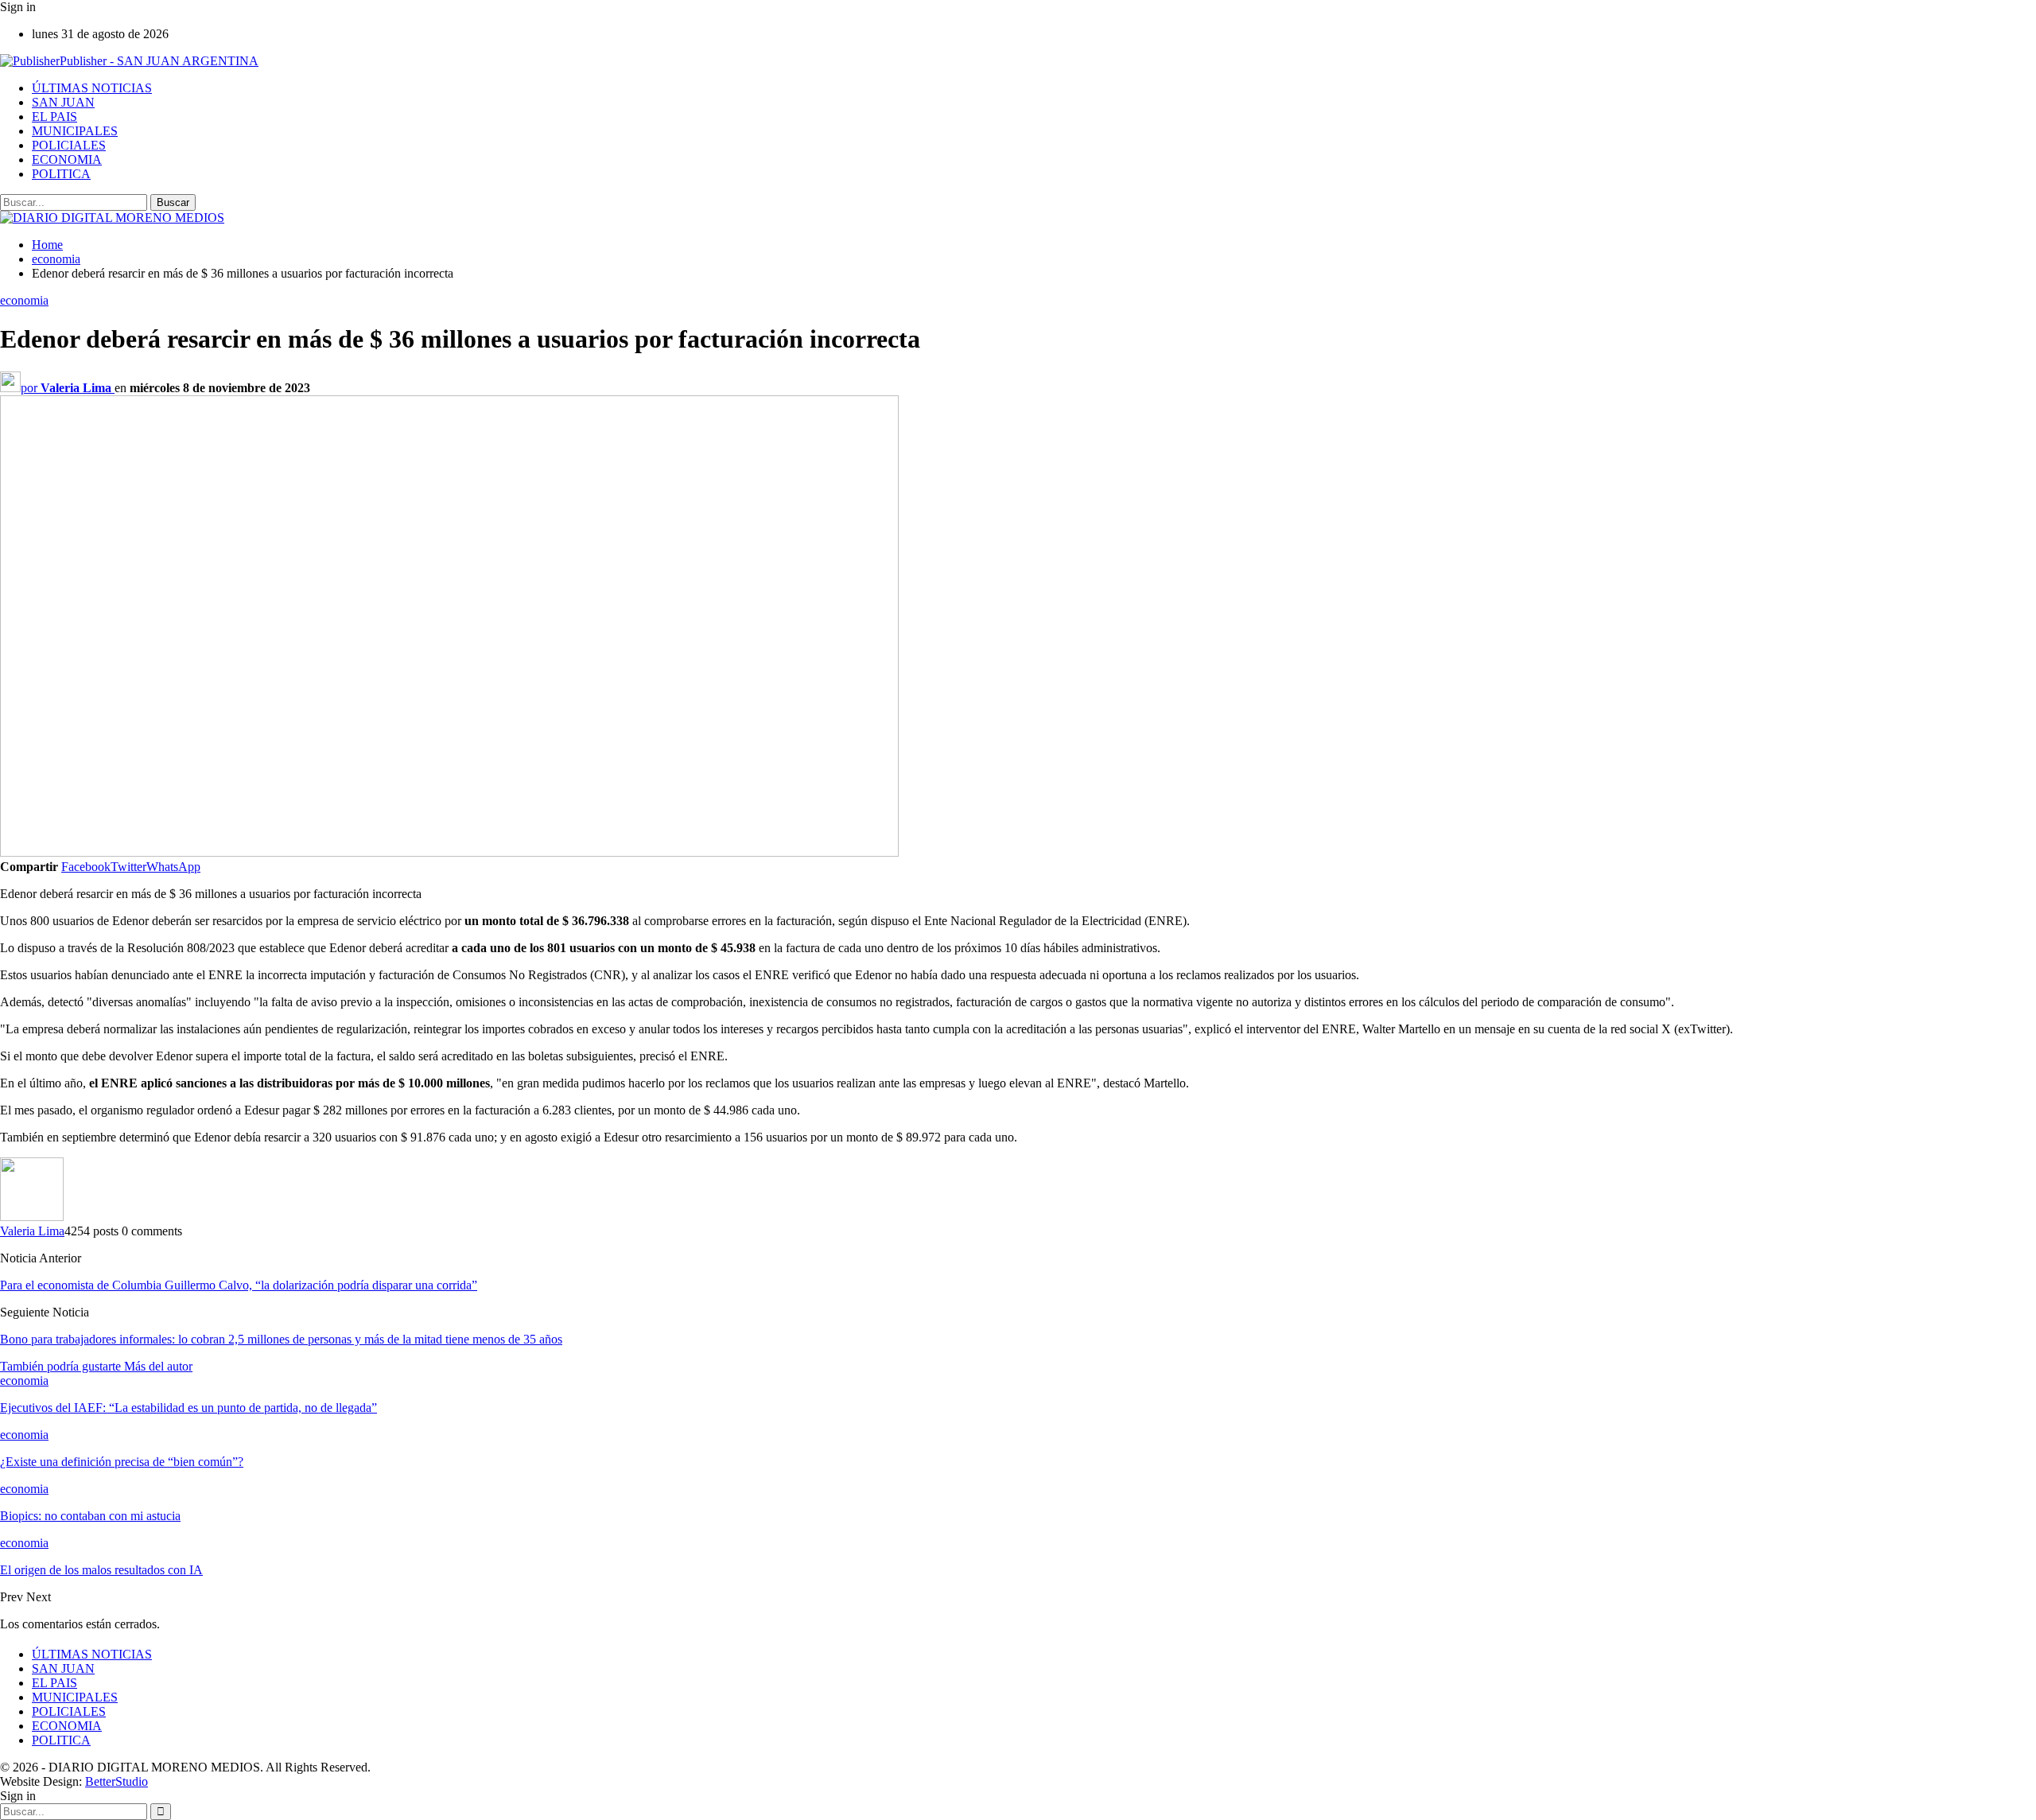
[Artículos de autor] (32, 1217)
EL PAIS (54, 117)
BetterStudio (117, 1781)
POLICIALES (69, 145)
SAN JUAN (63, 102)
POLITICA (61, 174)
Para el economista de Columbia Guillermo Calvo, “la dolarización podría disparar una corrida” (239, 1285)
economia (24, 300)
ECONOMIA (67, 159)
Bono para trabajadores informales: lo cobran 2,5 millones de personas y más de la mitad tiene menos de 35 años (281, 1339)
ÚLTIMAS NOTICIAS (92, 88)
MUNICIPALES (75, 131)
